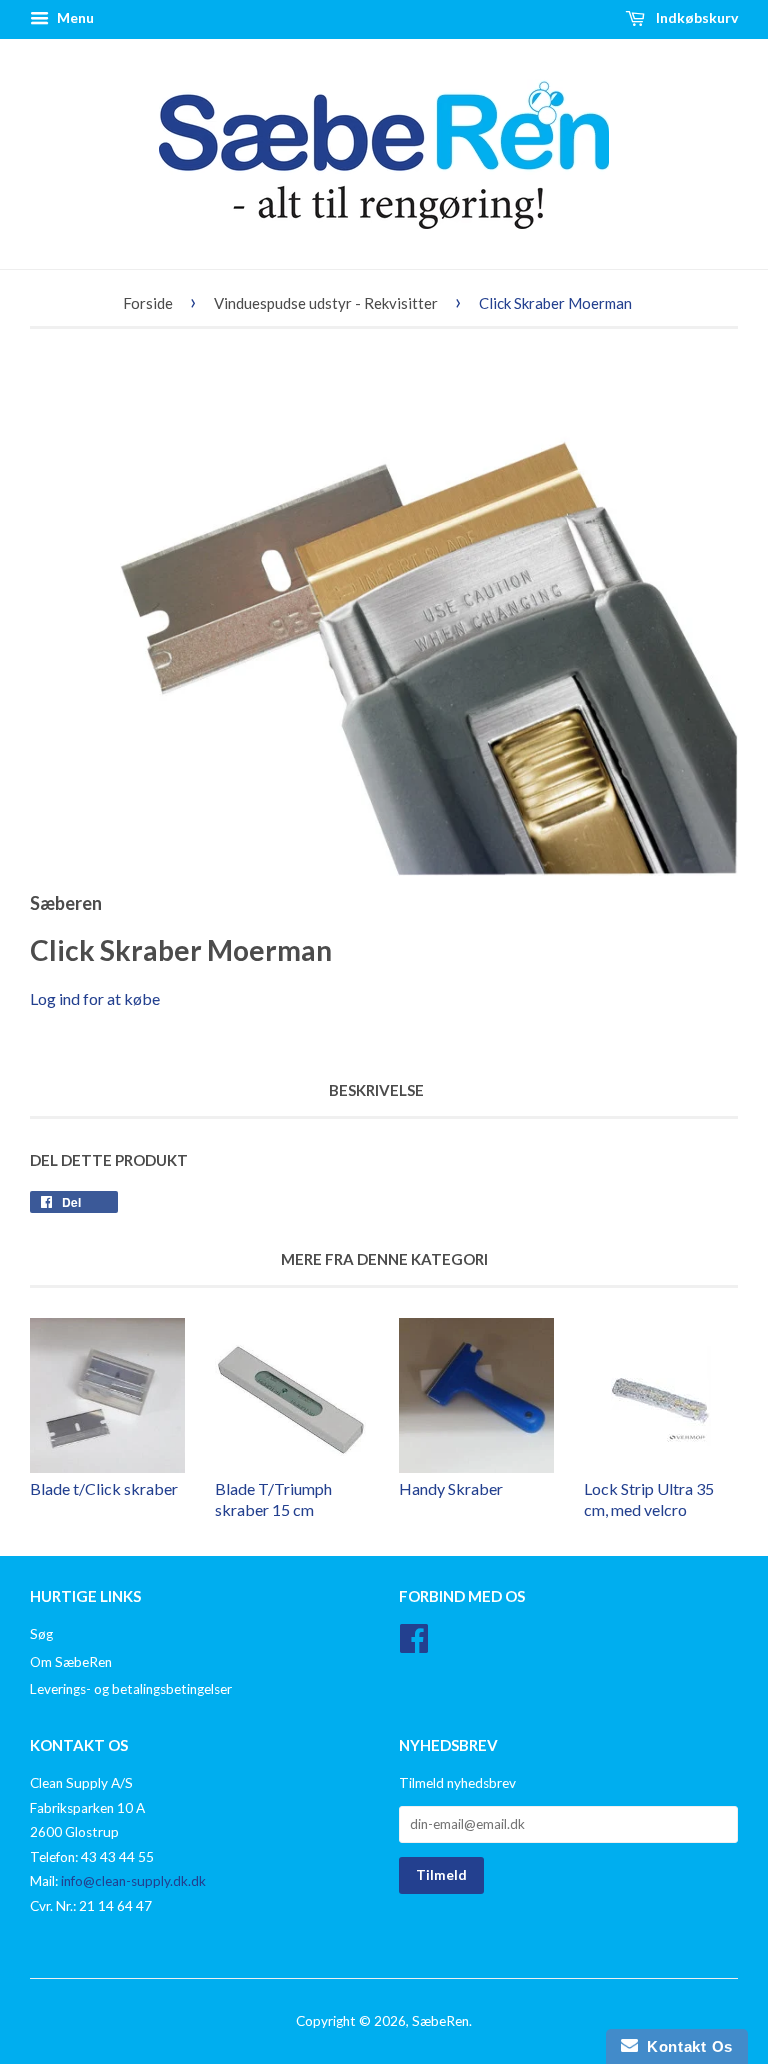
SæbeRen (440, 2021)
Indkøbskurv (695, 17)
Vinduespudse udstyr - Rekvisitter (326, 303)
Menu (74, 17)
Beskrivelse (376, 1090)
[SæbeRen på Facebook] (414, 1645)
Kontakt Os (685, 2046)
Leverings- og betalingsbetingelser (131, 1689)
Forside (148, 303)
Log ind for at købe (95, 998)
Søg (41, 1634)
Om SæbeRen (71, 1662)
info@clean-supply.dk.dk (133, 1881)
